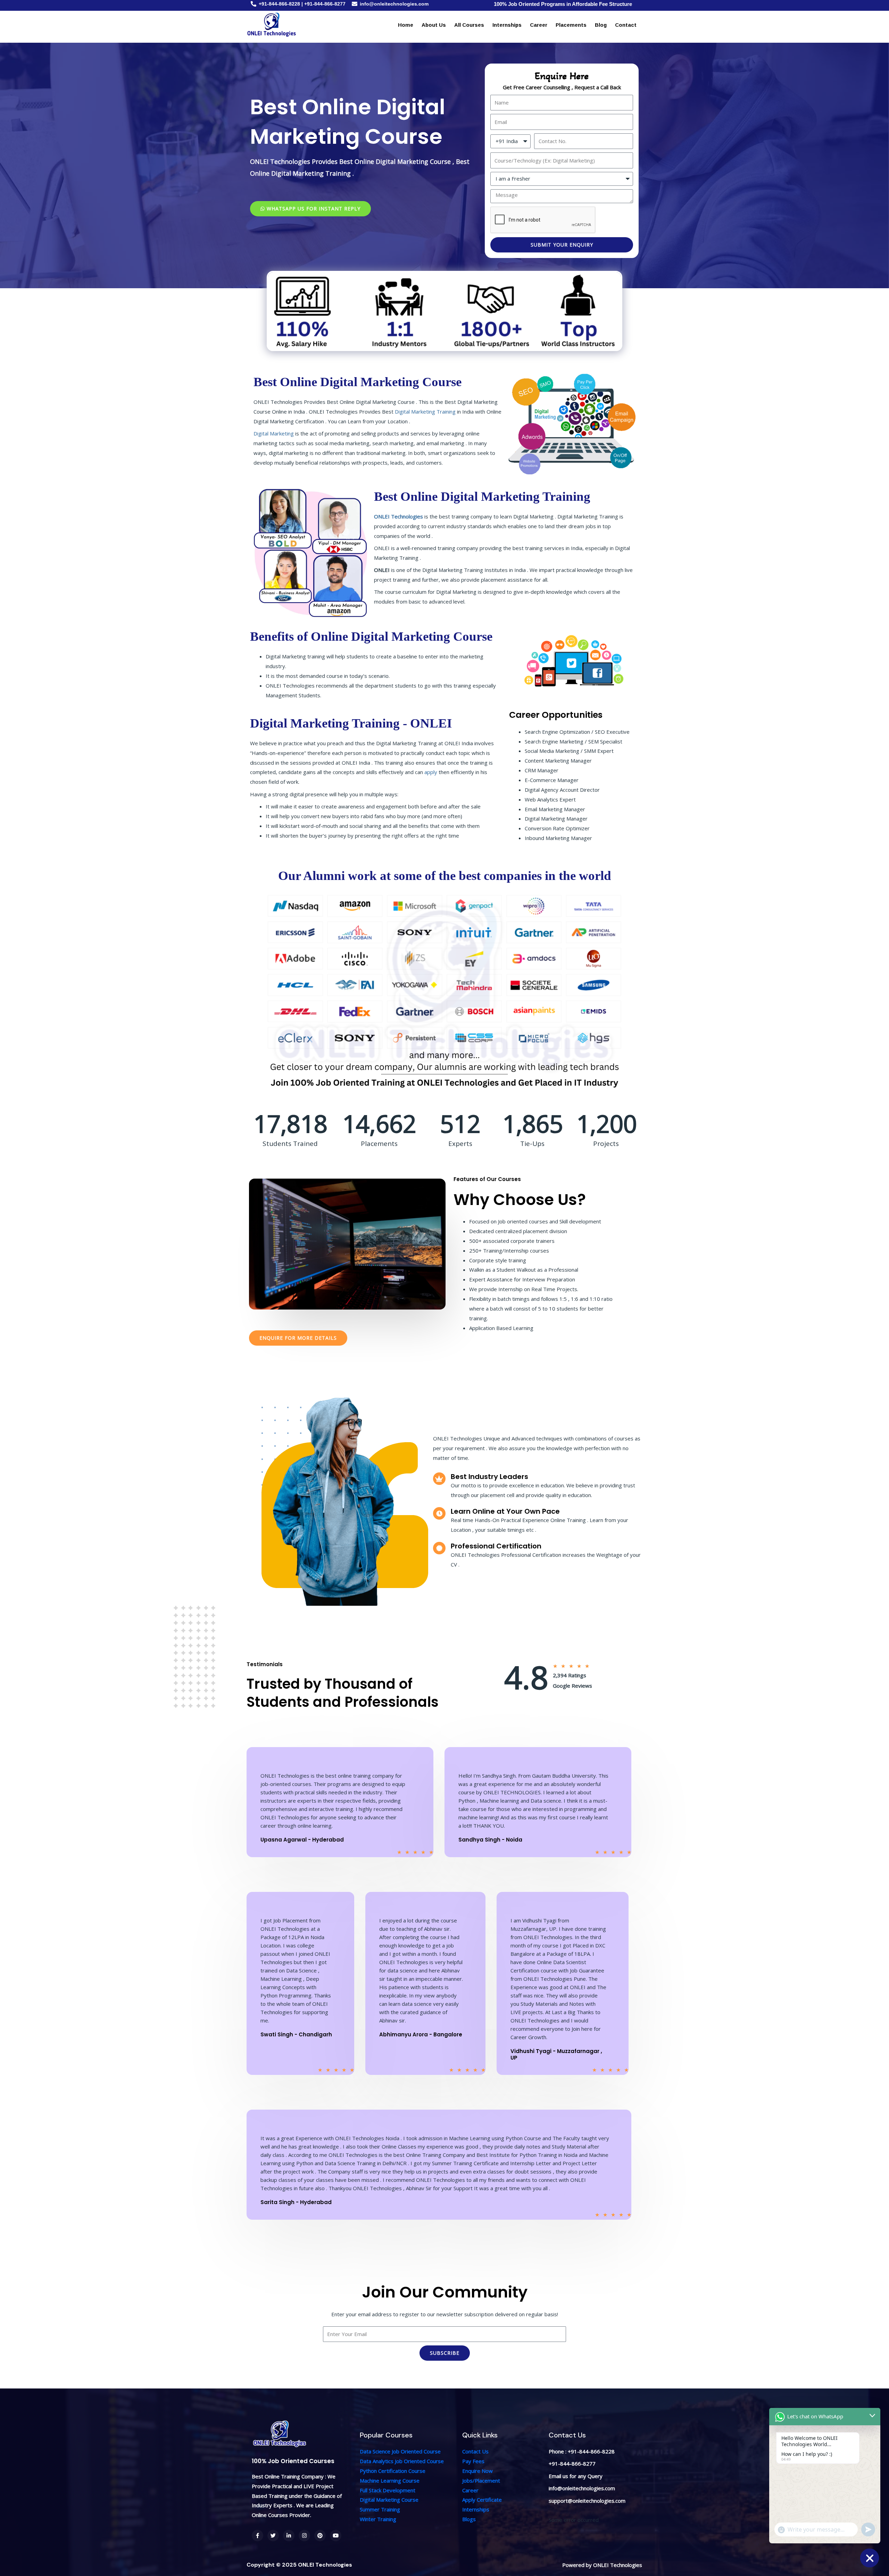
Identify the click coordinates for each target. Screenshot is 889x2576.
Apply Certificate (482, 2500)
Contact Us (475, 2451)
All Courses (469, 25)
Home (406, 25)
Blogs (469, 2519)
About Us (434, 25)
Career (539, 25)
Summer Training (380, 2509)
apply (431, 772)
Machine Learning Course (390, 2481)
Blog (601, 25)
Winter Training (378, 2519)
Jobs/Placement (481, 2481)
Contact (626, 25)
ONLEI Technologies (398, 516)
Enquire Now (477, 2471)
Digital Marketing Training (425, 412)
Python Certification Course (393, 2471)
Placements (571, 25)
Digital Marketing (274, 433)
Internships (507, 25)
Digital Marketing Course (389, 2500)
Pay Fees (473, 2461)
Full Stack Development (388, 2490)
